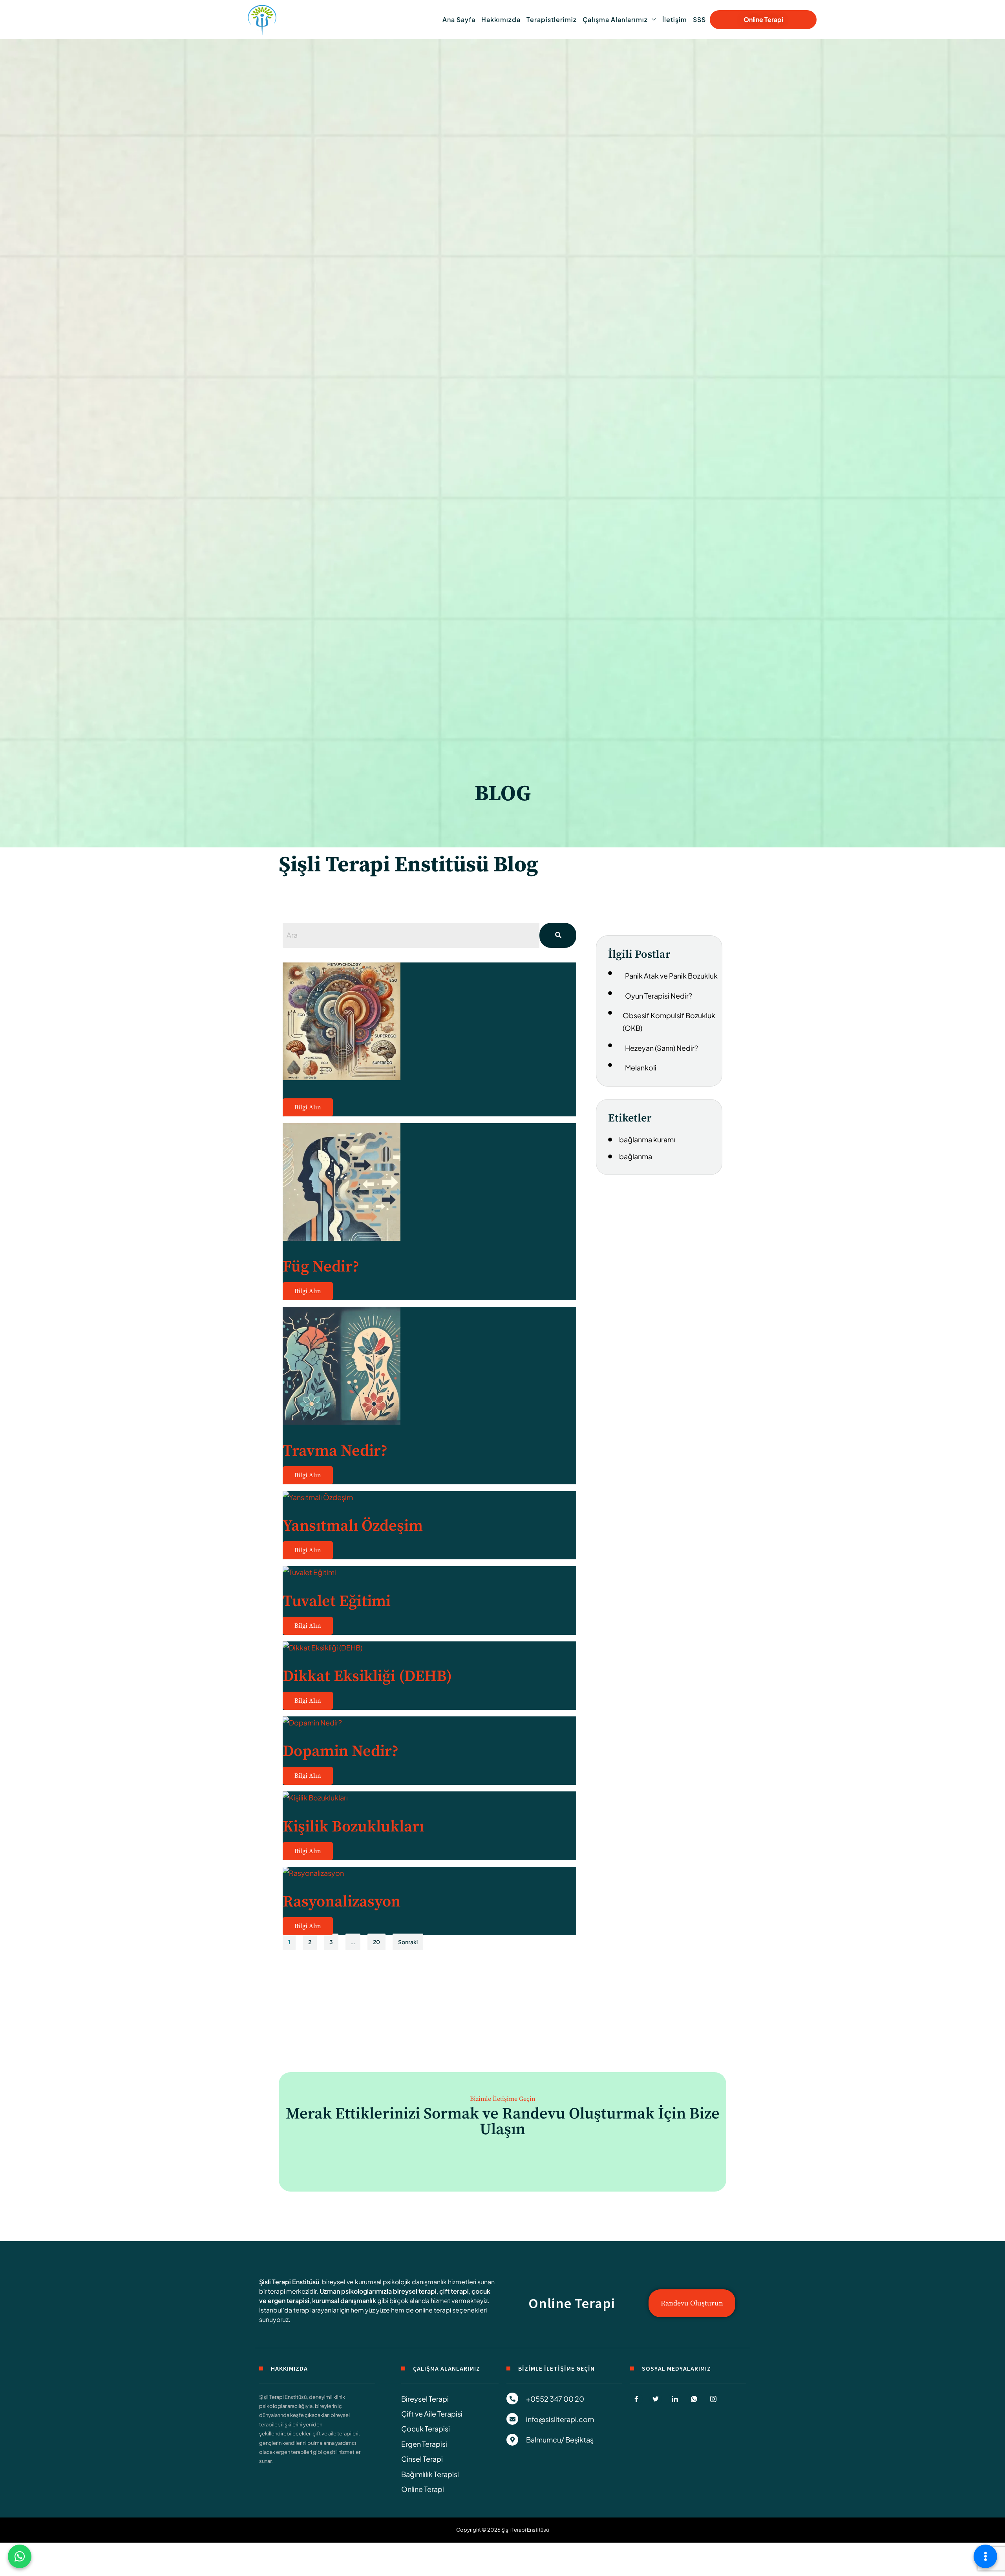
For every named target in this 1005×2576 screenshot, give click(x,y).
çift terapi (454, 2291)
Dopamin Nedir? (341, 1751)
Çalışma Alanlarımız (615, 19)
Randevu (535, 2114)
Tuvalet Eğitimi (337, 1601)
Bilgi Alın (308, 1107)
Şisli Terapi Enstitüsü (289, 2282)
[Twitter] (656, 2399)
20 (376, 1942)
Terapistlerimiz (552, 19)
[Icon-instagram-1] (713, 2399)
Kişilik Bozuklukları (353, 1827)
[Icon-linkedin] (675, 2399)
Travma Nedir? (335, 1451)
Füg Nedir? (321, 1267)
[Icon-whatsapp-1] (694, 2399)
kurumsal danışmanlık (344, 2301)
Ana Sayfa (459, 19)
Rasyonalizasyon (342, 1902)
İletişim (675, 19)
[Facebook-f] (636, 2399)
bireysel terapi (415, 2291)
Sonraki (408, 1942)
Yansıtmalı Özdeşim (353, 1526)
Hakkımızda (501, 19)
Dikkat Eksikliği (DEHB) (367, 1676)
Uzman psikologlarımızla (356, 2291)
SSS (699, 19)
